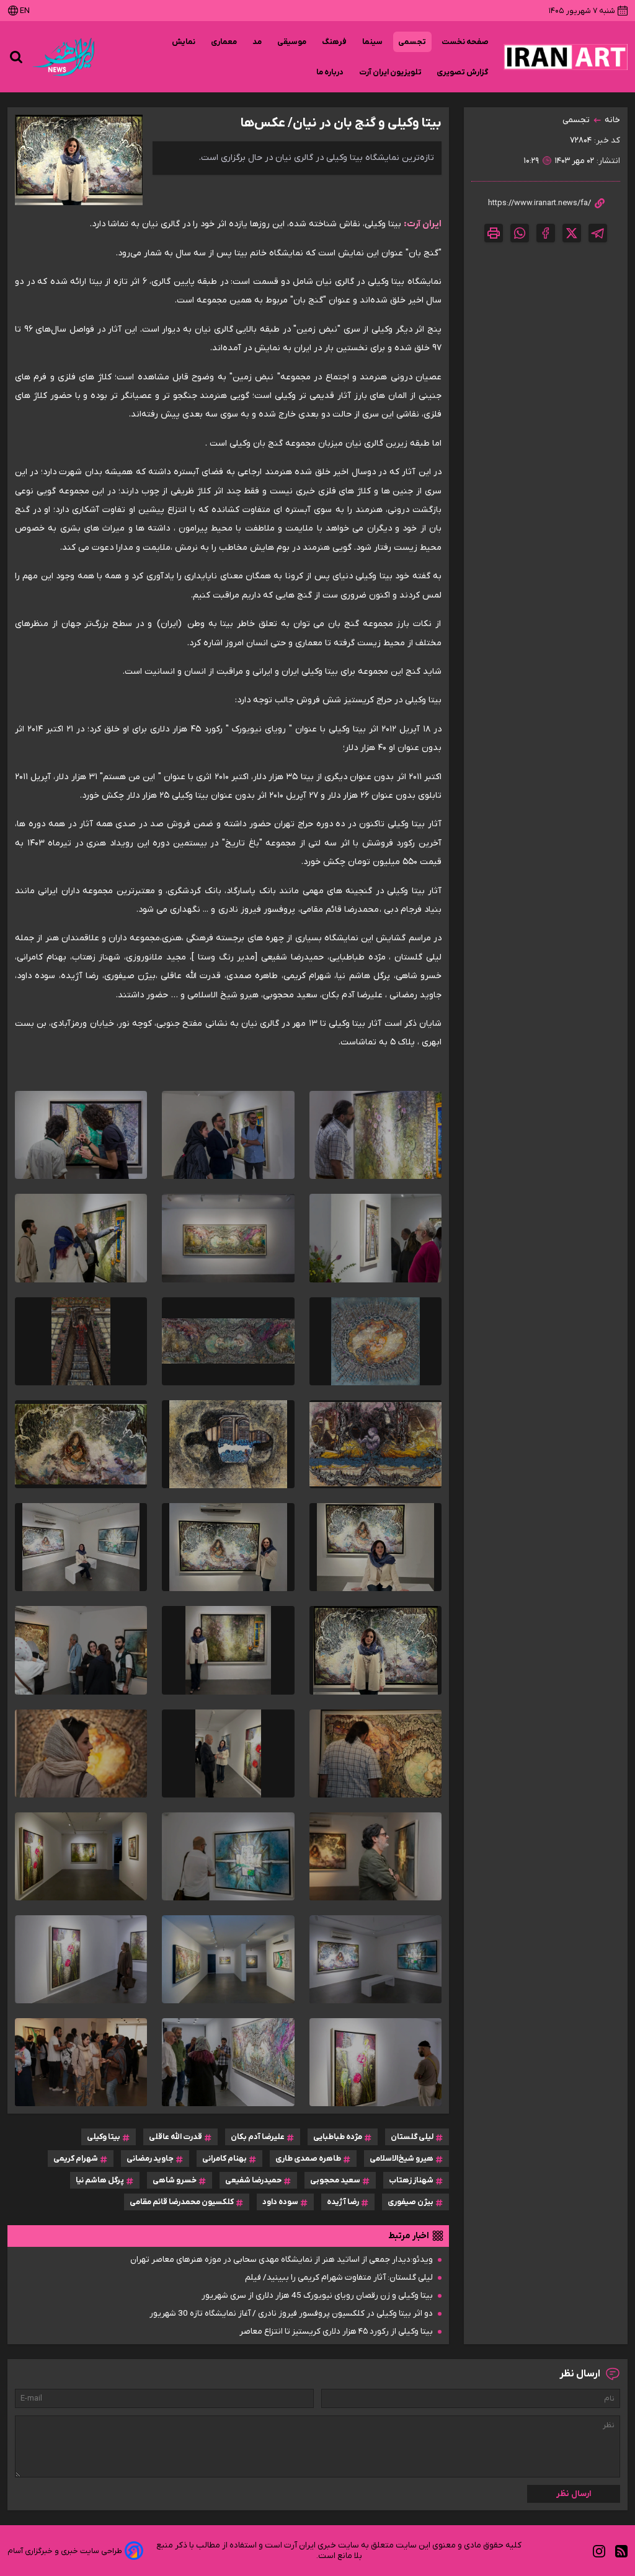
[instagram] (599, 2551)
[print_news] (494, 233)
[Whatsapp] (520, 233)
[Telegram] (598, 233)
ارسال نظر (574, 2494)
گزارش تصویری (463, 72)
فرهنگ (335, 42)
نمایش (184, 42)
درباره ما (330, 72)
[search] (16, 57)
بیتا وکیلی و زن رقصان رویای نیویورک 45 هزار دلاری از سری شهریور (317, 2296)
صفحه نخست (465, 42)
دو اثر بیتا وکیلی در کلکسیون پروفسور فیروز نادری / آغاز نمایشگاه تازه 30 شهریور (291, 2314)
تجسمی (412, 42)
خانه (612, 120)
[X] (572, 233)
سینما (373, 42)
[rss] (621, 2551)
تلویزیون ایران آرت (390, 72)
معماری (224, 42)
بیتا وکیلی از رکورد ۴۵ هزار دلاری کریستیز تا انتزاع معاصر (336, 2331)
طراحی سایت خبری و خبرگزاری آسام (65, 2551)
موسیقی (292, 42)
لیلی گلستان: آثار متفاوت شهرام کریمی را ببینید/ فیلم (339, 2278)
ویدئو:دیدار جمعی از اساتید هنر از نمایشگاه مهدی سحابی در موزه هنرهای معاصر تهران (282, 2260)
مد (257, 42)
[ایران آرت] (566, 57)
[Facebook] (546, 233)
